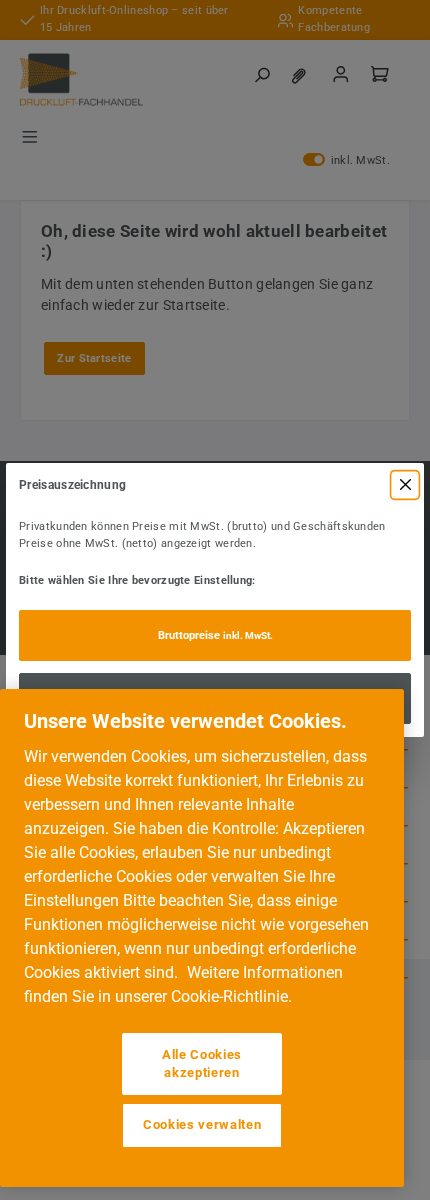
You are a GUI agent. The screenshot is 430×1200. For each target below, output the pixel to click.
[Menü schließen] (405, 485)
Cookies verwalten (202, 1124)
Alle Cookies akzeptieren (202, 1063)
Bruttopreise (215, 635)
